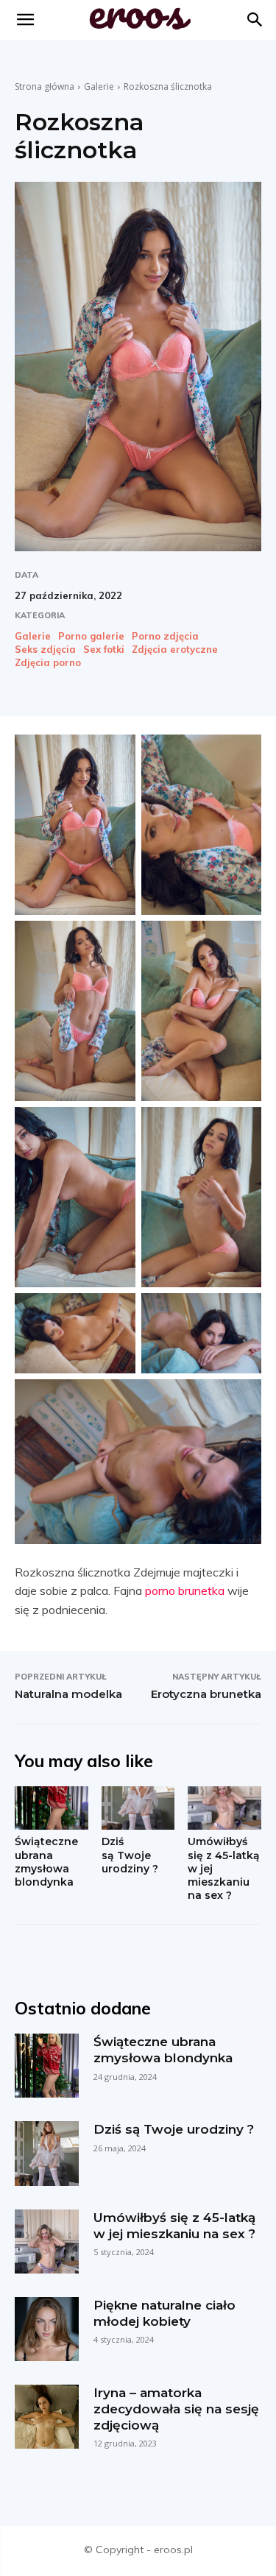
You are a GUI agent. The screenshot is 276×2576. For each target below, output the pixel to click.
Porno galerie (91, 636)
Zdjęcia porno (48, 663)
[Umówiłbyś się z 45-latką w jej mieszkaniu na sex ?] (224, 1808)
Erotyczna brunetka (206, 1694)
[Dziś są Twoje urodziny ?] (138, 1808)
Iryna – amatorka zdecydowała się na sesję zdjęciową (176, 2409)
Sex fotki (104, 650)
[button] (255, 20)
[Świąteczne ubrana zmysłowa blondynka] (52, 1808)
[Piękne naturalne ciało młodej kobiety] (47, 2329)
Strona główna (45, 86)
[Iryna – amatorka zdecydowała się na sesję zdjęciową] (47, 2417)
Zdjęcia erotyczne (175, 650)
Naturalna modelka (68, 1694)
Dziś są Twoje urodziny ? (130, 1855)
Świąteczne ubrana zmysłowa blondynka (46, 1862)
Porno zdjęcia (165, 636)
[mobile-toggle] (25, 20)
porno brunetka (185, 1590)
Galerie (99, 86)
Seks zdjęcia (45, 650)
